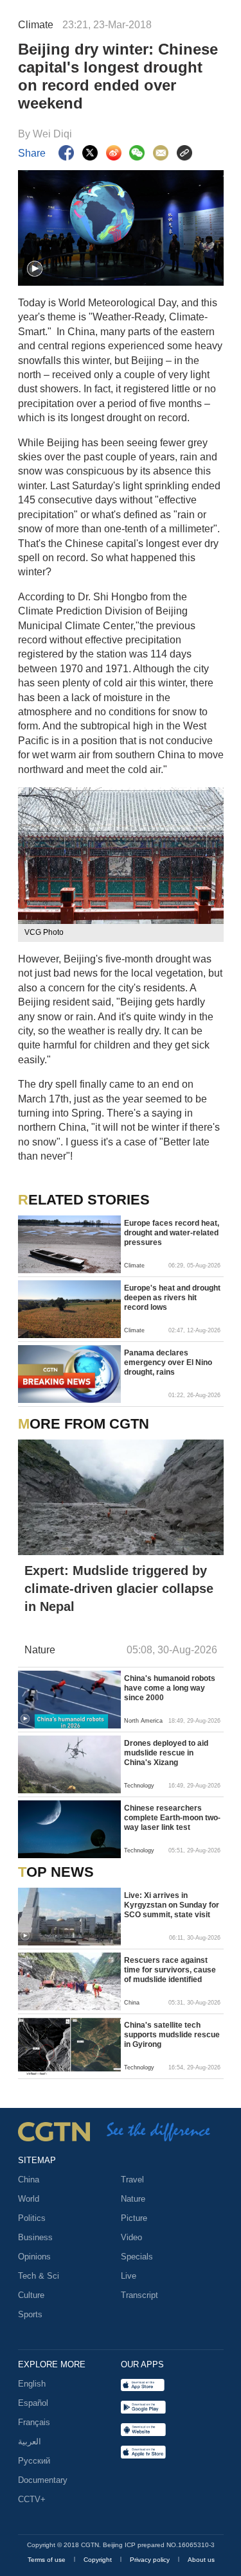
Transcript (139, 2295)
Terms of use (48, 2560)
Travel (132, 2180)
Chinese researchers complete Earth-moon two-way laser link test (172, 1818)
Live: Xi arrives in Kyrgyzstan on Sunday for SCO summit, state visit (172, 1905)
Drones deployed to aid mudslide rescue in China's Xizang (166, 1753)
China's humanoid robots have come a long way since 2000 (170, 1688)
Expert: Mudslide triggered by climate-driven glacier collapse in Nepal (119, 1588)
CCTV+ (32, 2499)
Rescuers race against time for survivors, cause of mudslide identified (170, 1970)
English (32, 2384)
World (29, 2199)
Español (33, 2403)
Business (35, 2237)
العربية (30, 2441)
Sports (30, 2314)
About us (201, 2560)
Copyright (99, 2560)
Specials (137, 2257)
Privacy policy (151, 2560)
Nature (133, 2199)
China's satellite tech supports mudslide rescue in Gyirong (172, 2035)
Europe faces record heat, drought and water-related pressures (172, 1233)
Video (131, 2237)
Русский (34, 2461)
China (29, 2180)
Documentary (43, 2480)
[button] (35, 269)
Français (34, 2422)
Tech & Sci (39, 2276)
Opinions (34, 2257)
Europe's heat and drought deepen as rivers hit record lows (172, 1298)
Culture (31, 2295)
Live (129, 2276)
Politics (32, 2218)
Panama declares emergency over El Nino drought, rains (168, 1362)
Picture (134, 2218)
